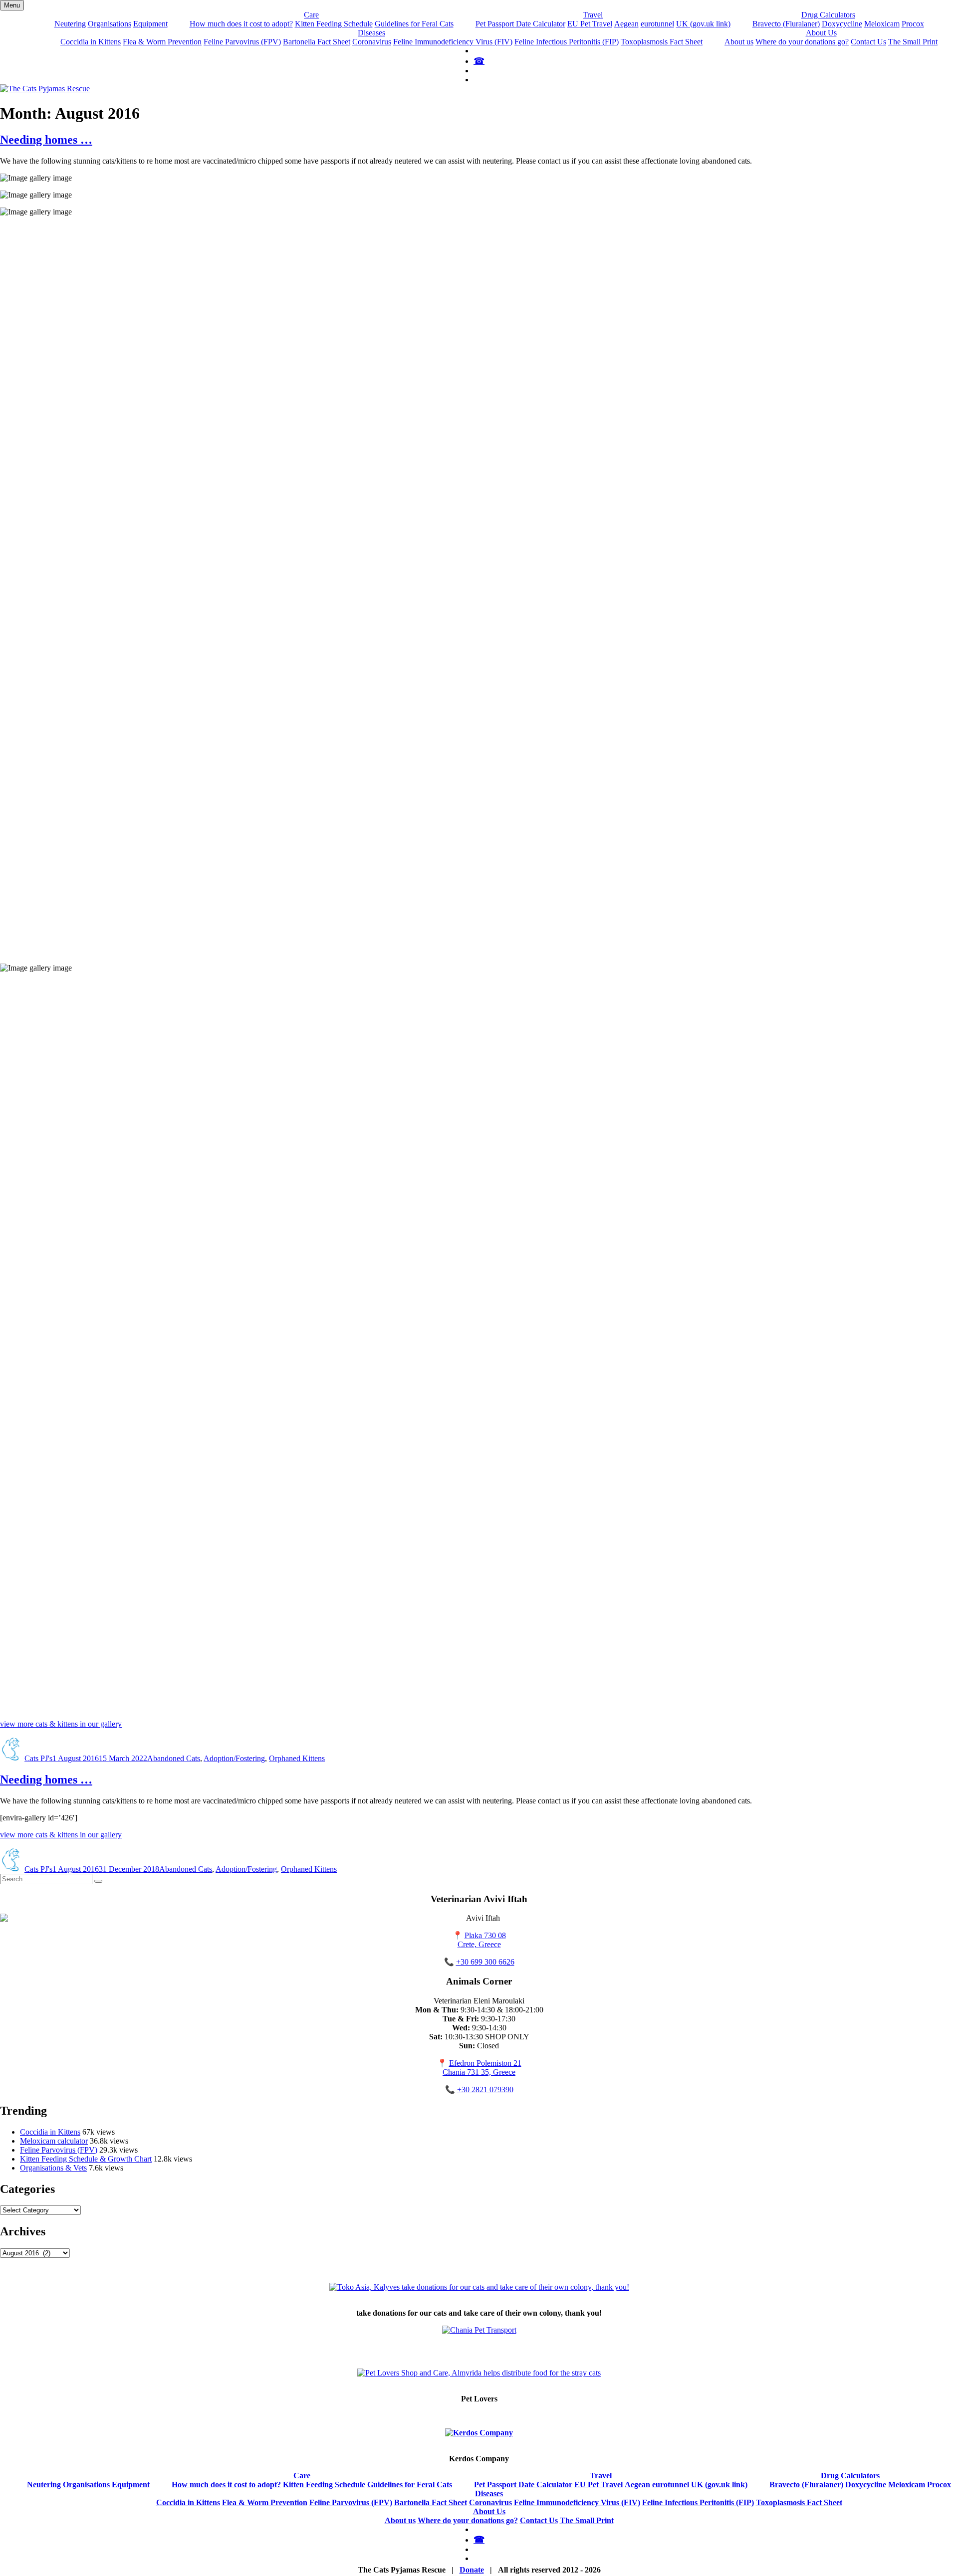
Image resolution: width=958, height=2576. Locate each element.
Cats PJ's (38, 1758)
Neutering (70, 24)
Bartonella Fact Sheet (317, 42)
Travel (593, 15)
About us (739, 42)
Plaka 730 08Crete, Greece (482, 1940)
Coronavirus (372, 42)
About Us (821, 33)
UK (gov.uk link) (703, 24)
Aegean (626, 24)
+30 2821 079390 (485, 2089)
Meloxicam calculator (54, 2141)
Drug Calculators (828, 15)
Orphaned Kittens (297, 1758)
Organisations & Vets (53, 2168)
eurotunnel (657, 24)
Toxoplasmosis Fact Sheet (662, 42)
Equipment (150, 24)
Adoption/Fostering (234, 1758)
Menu (12, 5)
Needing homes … (46, 140)
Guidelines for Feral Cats (414, 24)
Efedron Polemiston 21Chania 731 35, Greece (482, 2068)
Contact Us (868, 42)
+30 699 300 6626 (485, 1962)
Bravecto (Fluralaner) (786, 24)
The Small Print (913, 42)
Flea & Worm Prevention (162, 42)
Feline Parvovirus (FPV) (242, 42)
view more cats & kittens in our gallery (61, 1724)
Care (311, 15)
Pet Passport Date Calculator (520, 24)
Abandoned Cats (174, 1758)
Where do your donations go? (802, 42)
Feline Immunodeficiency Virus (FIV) (453, 42)
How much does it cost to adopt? (241, 24)
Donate (472, 2570)
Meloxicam (882, 24)
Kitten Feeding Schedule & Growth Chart (86, 2159)
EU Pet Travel (590, 24)
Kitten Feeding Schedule (334, 24)
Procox (913, 24)
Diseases (371, 33)
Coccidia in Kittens (91, 42)
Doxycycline (842, 24)
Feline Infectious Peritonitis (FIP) (567, 42)
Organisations (110, 24)
